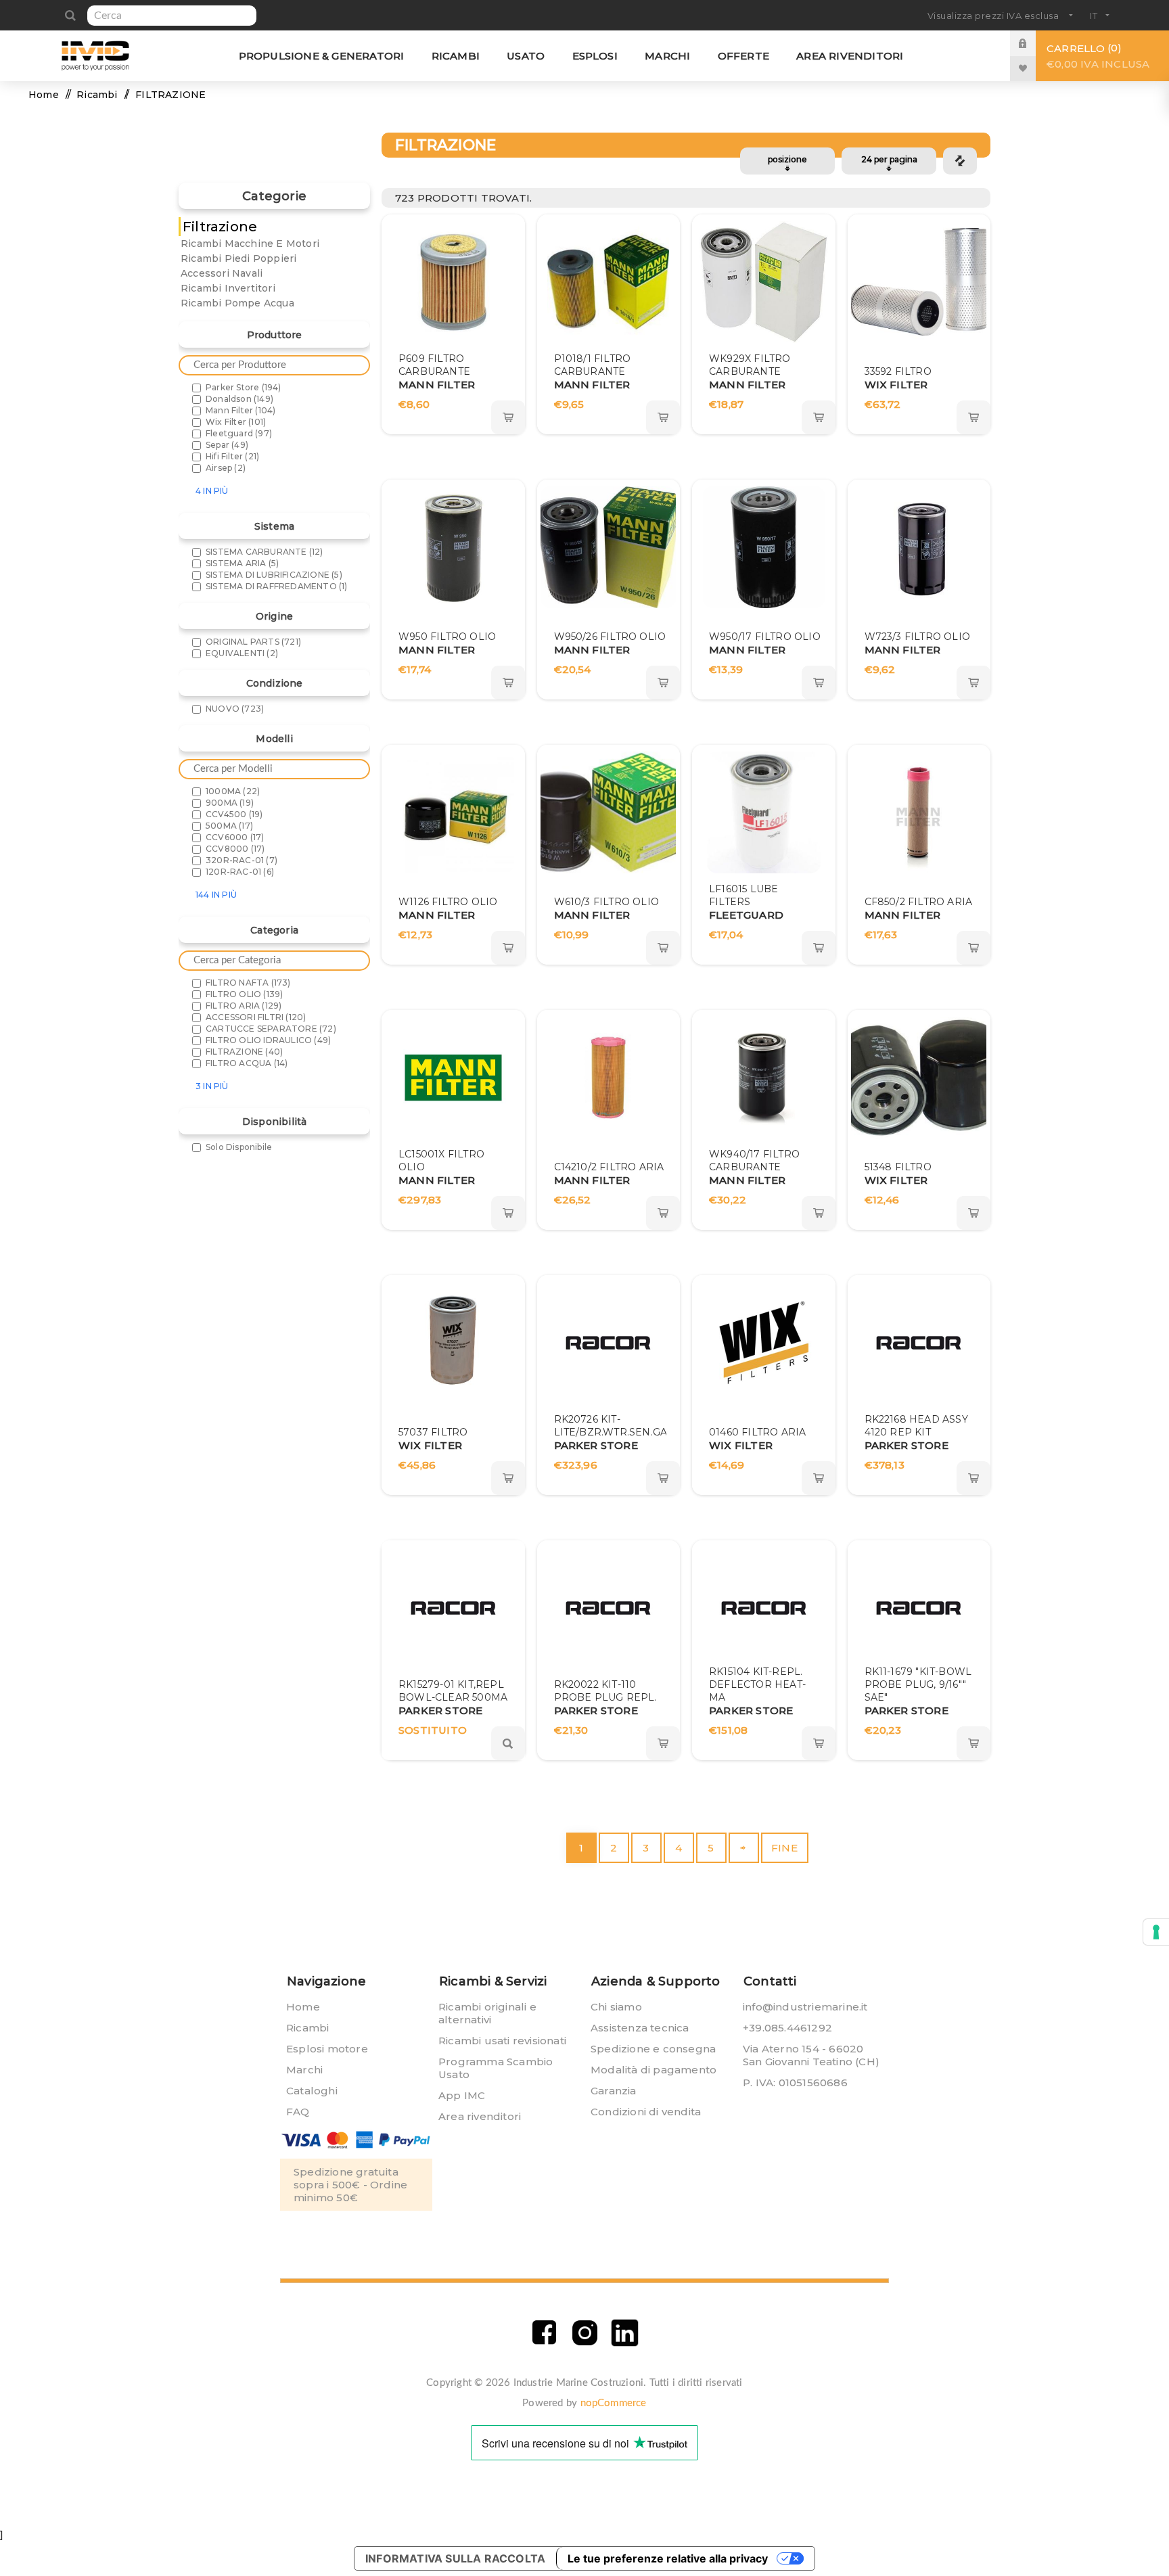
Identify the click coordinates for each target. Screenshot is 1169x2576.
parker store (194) (244, 387)
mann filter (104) (240, 410)
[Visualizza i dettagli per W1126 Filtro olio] (453, 812)
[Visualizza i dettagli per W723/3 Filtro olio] (919, 547)
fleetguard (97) (239, 433)
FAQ (298, 2112)
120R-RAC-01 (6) (240, 872)
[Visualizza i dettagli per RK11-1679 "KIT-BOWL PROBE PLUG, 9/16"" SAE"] (919, 1608)
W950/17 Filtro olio (765, 637)
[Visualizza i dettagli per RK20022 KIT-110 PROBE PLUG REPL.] (608, 1608)
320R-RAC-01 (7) (242, 860)
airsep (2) (226, 468)
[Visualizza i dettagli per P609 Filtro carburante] (453, 282)
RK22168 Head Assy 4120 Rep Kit (916, 1426)
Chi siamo (616, 2007)
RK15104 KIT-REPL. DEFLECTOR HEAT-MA (757, 1684)
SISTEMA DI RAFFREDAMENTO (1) (277, 586)
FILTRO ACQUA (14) (247, 1063)
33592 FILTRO (898, 371)
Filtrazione (220, 227)
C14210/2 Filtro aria (609, 1167)
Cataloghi (312, 2091)
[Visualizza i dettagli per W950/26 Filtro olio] (608, 547)
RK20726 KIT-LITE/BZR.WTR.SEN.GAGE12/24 (631, 1426)
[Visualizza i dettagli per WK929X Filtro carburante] (764, 282)
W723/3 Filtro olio (918, 637)
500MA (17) (229, 826)
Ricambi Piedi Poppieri (238, 258)
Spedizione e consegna (653, 2049)
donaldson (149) (239, 399)
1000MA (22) (233, 791)
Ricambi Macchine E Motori (250, 244)
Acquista (508, 417)
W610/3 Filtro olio (607, 902)
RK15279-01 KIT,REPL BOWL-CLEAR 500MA (453, 1691)
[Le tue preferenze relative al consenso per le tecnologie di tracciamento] (1156, 1932)
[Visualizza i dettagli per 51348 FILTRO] (919, 1078)
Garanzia (614, 2091)
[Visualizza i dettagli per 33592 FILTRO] (919, 282)
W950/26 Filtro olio (610, 637)
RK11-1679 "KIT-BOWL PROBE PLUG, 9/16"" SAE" (918, 1684)
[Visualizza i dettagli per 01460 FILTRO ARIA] (764, 1343)
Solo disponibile (239, 1147)
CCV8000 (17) (235, 849)
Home (44, 95)
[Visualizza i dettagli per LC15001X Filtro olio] (453, 1078)
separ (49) (227, 445)
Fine (784, 1848)
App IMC (462, 2095)
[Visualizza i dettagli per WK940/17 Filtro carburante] (764, 1078)
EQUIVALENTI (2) (242, 653)
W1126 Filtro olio (448, 902)
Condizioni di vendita (646, 2112)
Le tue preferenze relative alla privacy (668, 2558)
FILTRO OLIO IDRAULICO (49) (268, 1040)
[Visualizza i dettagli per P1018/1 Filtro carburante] (608, 282)
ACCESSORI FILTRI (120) (256, 1017)
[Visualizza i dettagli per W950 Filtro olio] (453, 547)
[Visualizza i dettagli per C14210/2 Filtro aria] (608, 1078)
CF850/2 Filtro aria (919, 902)
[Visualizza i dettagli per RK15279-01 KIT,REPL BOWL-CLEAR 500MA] (453, 1608)
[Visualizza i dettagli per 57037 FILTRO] (453, 1343)
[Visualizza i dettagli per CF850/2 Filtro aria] (919, 812)
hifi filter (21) (232, 456)
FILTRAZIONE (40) (244, 1052)
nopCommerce (614, 2403)
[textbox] (172, 16)
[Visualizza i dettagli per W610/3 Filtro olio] (608, 812)
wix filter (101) (236, 422)
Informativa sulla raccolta (455, 2558)
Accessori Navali (222, 273)
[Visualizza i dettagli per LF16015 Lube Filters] (764, 812)
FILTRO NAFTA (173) (248, 983)
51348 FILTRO (898, 1167)
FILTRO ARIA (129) (244, 1006)
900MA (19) (230, 803)
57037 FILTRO (433, 1432)
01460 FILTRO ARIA (757, 1432)
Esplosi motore (327, 2049)
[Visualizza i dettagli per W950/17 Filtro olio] (764, 547)
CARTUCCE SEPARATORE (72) (271, 1029)
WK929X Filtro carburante (750, 365)
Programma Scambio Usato (496, 2068)
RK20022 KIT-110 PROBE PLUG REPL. (605, 1691)
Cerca (70, 16)
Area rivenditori (480, 2116)
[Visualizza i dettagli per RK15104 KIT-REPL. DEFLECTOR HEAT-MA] (764, 1608)
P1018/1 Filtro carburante (593, 365)
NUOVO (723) (235, 709)
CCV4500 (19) (234, 814)
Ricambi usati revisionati (502, 2041)
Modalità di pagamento (654, 2070)
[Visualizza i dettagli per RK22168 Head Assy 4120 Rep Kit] (919, 1343)
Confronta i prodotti (960, 161)
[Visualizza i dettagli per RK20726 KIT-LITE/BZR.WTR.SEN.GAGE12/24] (608, 1343)
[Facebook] (544, 2333)
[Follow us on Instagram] (585, 2333)
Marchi (304, 2070)
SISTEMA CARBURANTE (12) (265, 552)
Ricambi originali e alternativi (487, 2013)
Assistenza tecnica (640, 2028)
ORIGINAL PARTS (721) (253, 642)
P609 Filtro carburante (434, 365)
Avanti (744, 1848)
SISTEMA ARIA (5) (242, 563)
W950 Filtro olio (447, 637)
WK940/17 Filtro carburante (754, 1160)
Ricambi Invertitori (228, 288)
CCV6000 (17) (235, 837)
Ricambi (307, 2028)
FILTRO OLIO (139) (244, 994)
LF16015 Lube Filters (743, 895)
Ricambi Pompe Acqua (237, 303)
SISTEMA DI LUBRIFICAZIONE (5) (274, 575)
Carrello (1098, 56)
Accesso (1033, 43)
